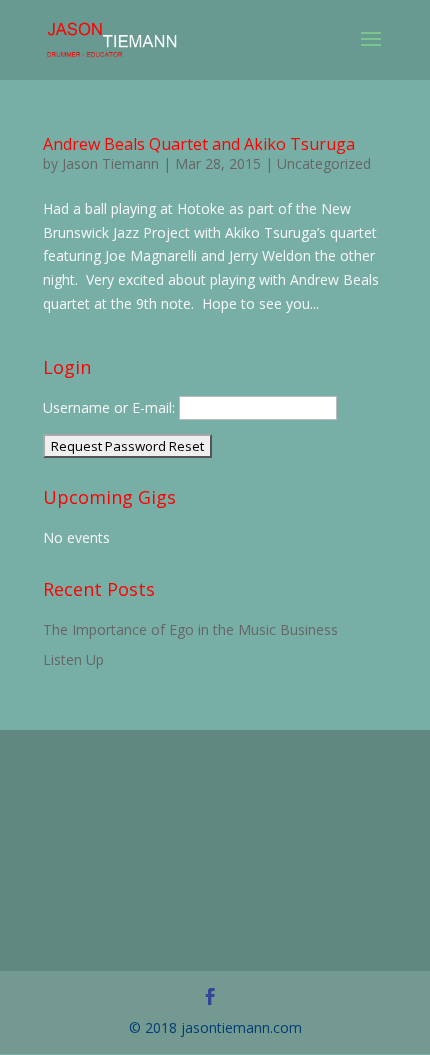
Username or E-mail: (109, 407)
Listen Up (73, 659)
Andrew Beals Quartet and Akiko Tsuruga (199, 144)
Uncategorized (324, 163)
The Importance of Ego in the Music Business (190, 629)
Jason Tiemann (110, 163)
